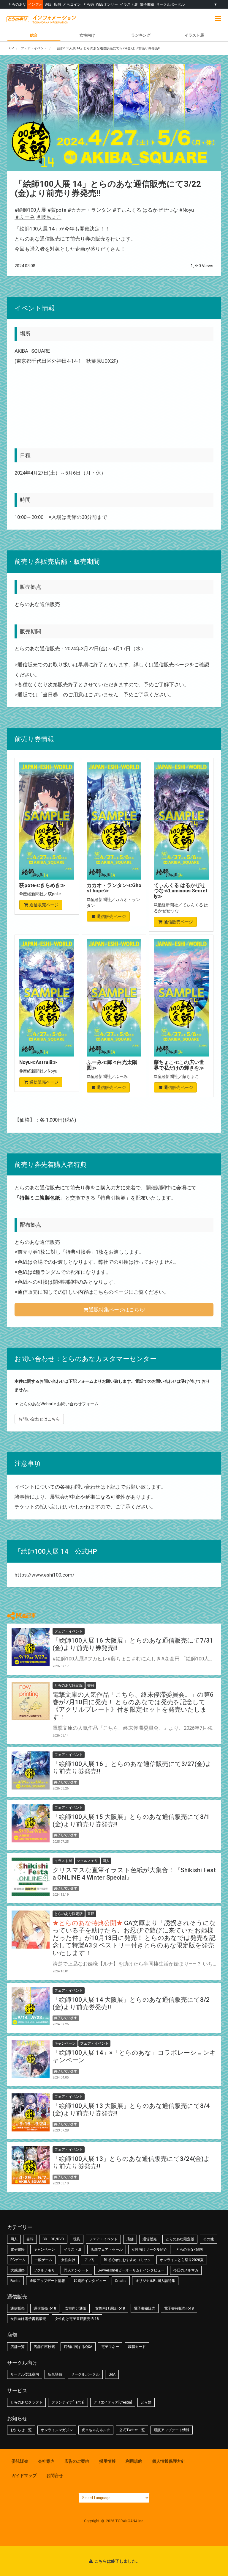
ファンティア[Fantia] (68, 2402)
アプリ (90, 2260)
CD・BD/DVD (53, 2239)
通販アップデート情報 (47, 2281)
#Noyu (187, 210)
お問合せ (55, 2475)
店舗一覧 (18, 2347)
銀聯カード (137, 2347)
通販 (48, 4)
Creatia (121, 2281)
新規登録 (55, 2374)
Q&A (112, 2374)
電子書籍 (147, 4)
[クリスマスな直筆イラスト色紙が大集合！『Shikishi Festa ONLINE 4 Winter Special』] (31, 1877)
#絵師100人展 (30, 210)
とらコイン (72, 4)
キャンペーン (44, 2250)
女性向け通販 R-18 (110, 2308)
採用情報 (107, 2461)
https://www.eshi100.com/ (45, 1575)
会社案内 (46, 2461)
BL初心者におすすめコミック (127, 2260)
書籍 (30, 2239)
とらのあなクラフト (26, 2402)
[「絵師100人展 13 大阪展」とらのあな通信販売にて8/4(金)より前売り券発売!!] (31, 2112)
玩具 (77, 2239)
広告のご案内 (77, 2461)
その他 (208, 2239)
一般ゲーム (43, 2260)
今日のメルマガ (186, 2270)
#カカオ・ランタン (90, 210)
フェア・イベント (103, 2239)
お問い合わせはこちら (39, 1419)
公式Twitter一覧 (132, 2430)
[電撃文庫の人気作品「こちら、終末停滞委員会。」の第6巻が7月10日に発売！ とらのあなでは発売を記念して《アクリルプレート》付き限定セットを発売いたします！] (31, 1701)
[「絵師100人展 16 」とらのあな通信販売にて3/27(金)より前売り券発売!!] (31, 1770)
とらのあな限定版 (180, 2239)
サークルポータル (170, 4)
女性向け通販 (76, 2308)
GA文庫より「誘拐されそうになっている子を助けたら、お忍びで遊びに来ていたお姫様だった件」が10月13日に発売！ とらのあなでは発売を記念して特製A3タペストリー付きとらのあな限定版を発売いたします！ (134, 1938)
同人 (14, 2239)
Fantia (15, 2281)
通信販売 (150, 2239)
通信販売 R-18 (45, 2308)
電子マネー (110, 2347)
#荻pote (57, 210)
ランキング (141, 35)
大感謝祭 (18, 2270)
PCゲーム (18, 2260)
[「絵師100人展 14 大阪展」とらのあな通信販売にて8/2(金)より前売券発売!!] (31, 2006)
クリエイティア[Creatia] (113, 2402)
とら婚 (88, 4)
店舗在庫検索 (44, 2347)
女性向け (87, 35)
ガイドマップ (24, 2475)
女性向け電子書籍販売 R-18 (77, 2319)
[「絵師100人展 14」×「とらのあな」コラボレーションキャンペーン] (31, 2059)
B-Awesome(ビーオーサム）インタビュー (131, 2270)
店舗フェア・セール (107, 2250)
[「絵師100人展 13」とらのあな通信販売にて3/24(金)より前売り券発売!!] (31, 2165)
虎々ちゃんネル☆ (96, 2430)
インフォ (35, 4)
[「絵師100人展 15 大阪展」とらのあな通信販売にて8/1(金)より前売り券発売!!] (31, 1823)
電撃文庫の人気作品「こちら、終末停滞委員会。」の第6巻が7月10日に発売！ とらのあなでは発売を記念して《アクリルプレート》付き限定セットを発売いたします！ (133, 1706)
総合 (34, 35)
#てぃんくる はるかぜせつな (145, 210)
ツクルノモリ (44, 2270)
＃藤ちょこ (49, 217)
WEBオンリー (107, 4)
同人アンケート (76, 2270)
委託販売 (20, 2461)
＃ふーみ (25, 217)
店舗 (57, 4)
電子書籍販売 (145, 2308)
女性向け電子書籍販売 (28, 2319)
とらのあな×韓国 (189, 2250)
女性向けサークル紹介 (149, 2250)
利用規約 (134, 2461)
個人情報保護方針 (169, 2461)
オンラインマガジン (57, 2430)
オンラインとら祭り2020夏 (182, 2260)
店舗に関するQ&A (78, 2347)
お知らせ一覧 (21, 2430)
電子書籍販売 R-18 (179, 2308)
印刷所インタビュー (90, 2281)
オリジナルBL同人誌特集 (155, 2281)
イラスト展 (129, 4)
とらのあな (17, 4)
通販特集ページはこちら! (117, 1310)
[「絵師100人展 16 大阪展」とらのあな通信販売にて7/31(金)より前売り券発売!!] (31, 1647)
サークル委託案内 (25, 2374)
